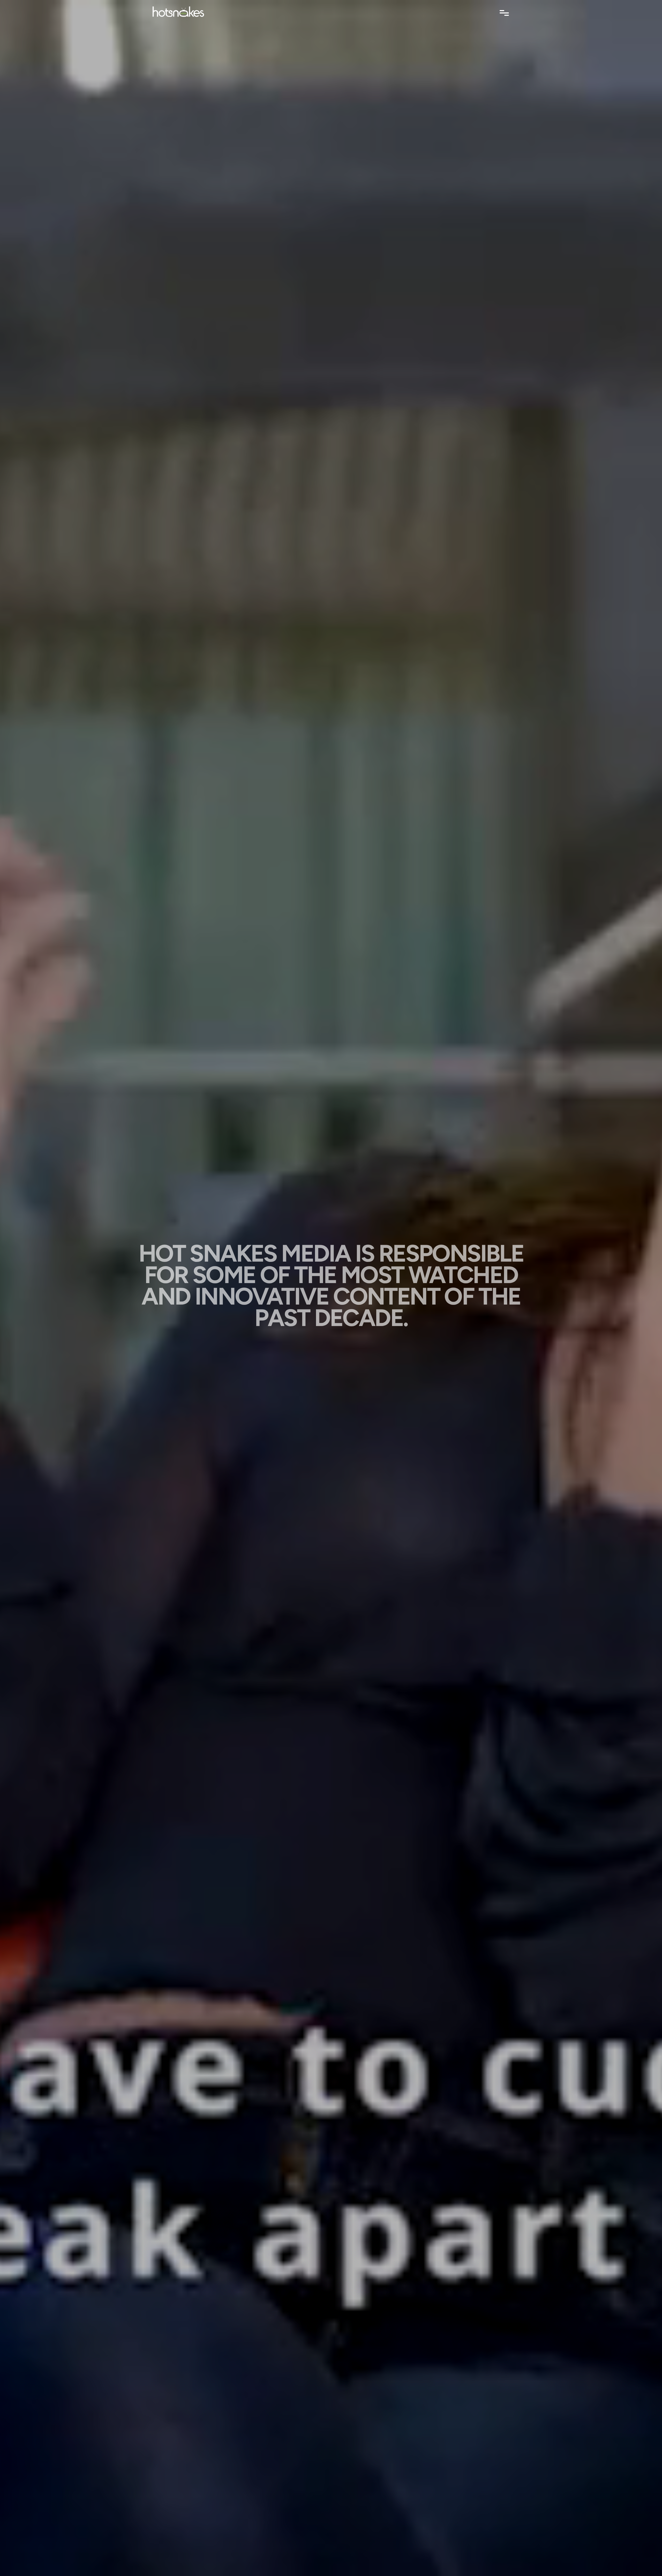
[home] (180, 10)
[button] (504, 13)
